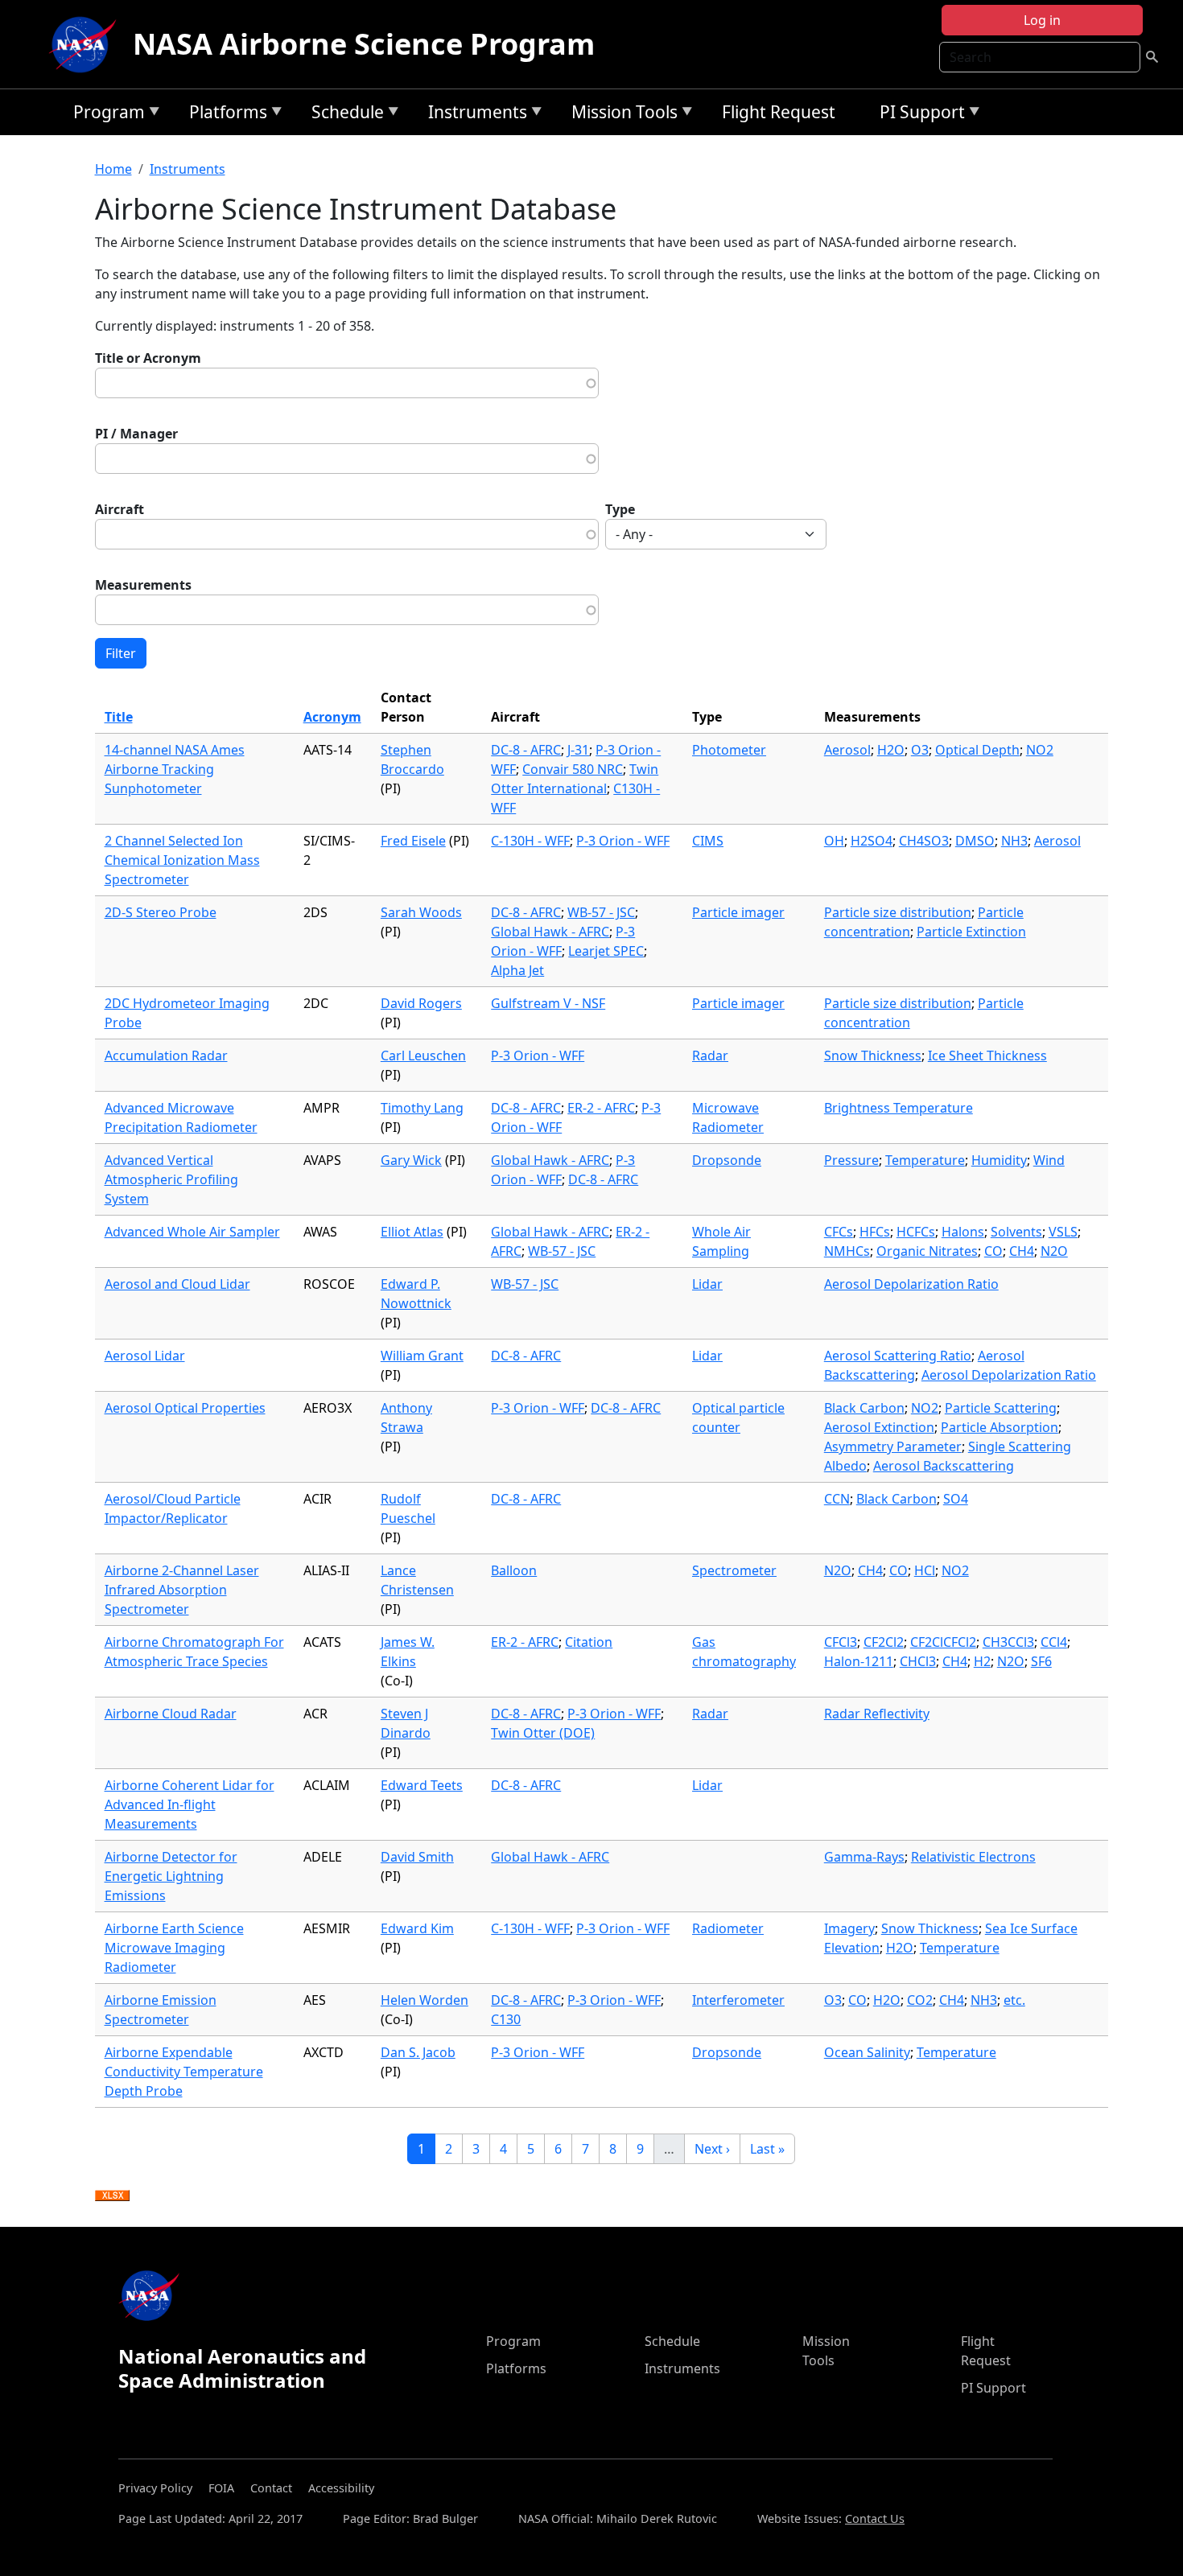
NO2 (1040, 750)
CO (993, 1251)
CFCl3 (841, 1642)
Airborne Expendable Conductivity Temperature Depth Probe (184, 2072)
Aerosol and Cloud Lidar (177, 1284)
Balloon (514, 1570)
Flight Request (779, 112)
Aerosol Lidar (145, 1356)
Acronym (332, 717)
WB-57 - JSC (601, 912)
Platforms (224, 115)
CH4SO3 (924, 841)
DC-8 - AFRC (526, 750)
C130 (506, 2019)
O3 (920, 750)
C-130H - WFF (530, 841)
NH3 (1014, 841)
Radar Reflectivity (877, 1714)
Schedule (344, 115)
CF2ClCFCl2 (943, 1642)
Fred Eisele (413, 841)
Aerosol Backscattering (944, 1466)
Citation (589, 1642)
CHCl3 (918, 1661)
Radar (710, 1056)
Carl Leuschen (423, 1056)
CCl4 (1054, 1642)
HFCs (875, 1232)
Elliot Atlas (412, 1232)
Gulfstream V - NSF (548, 1003)
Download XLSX (112, 2196)
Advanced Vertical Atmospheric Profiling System (171, 1179)
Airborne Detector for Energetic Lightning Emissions (171, 1876)
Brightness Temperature (899, 1108)
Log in (1042, 20)
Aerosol (847, 750)
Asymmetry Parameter (893, 1446)
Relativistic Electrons (973, 1857)
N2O (1054, 1251)
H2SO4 (872, 841)
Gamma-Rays (864, 1857)
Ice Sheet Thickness (987, 1056)
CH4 (1022, 1251)
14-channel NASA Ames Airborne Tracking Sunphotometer (175, 769)
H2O (891, 750)
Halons (963, 1232)
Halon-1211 (859, 1661)
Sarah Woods (421, 912)
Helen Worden (425, 2000)
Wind (1049, 1160)
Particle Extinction (971, 932)
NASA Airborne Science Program (364, 44)
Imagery (849, 1928)
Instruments (474, 115)
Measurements (143, 585)
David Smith (417, 1857)
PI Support (918, 115)
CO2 (920, 2000)
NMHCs (847, 1251)
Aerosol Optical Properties (185, 1408)
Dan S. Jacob (418, 2052)
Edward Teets (422, 1785)
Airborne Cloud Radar (171, 1714)
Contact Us (875, 2518)
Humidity (999, 1160)
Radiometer (728, 1928)
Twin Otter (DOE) (543, 1733)
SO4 (956, 1499)
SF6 (1041, 1661)
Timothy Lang (422, 1108)
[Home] (86, 44)
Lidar (707, 1284)
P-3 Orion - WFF (623, 841)
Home (113, 169)
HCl (925, 1570)
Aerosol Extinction (879, 1427)
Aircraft (120, 509)
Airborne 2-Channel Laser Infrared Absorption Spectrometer (182, 1590)
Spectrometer (734, 1570)
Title (119, 717)
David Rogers (421, 1003)
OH (834, 841)
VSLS (1063, 1232)
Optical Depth (977, 750)
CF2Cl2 (884, 1642)
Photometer (729, 750)
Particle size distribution (898, 912)
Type (620, 509)
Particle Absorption (1000, 1427)
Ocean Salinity (867, 2052)
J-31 (578, 750)
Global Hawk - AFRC (550, 932)
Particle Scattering (1001, 1408)
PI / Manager (136, 434)
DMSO (975, 841)
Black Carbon (864, 1408)
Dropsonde (727, 1160)
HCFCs (916, 1232)
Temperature (925, 1160)
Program (105, 115)
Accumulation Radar (166, 1056)
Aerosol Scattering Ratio (898, 1356)
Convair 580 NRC (573, 769)
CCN (837, 1499)
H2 (982, 1661)
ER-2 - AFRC (601, 1108)
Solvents (1016, 1232)
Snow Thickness (873, 1056)
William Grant (422, 1356)
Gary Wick (411, 1160)
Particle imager (738, 912)
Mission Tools (620, 115)
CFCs (839, 1232)
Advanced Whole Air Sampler (192, 1232)
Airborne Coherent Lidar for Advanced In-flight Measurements (190, 1804)
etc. (1014, 2000)
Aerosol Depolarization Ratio (911, 1284)
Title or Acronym (148, 358)
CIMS (708, 841)
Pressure (851, 1160)
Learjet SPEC (606, 951)
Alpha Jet (517, 970)
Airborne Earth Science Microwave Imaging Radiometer (174, 1948)
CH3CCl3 (1008, 1642)
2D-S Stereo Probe (161, 912)
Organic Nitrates (927, 1251)
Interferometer (738, 2000)
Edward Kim (417, 1928)
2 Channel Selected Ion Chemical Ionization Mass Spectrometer (182, 860)
